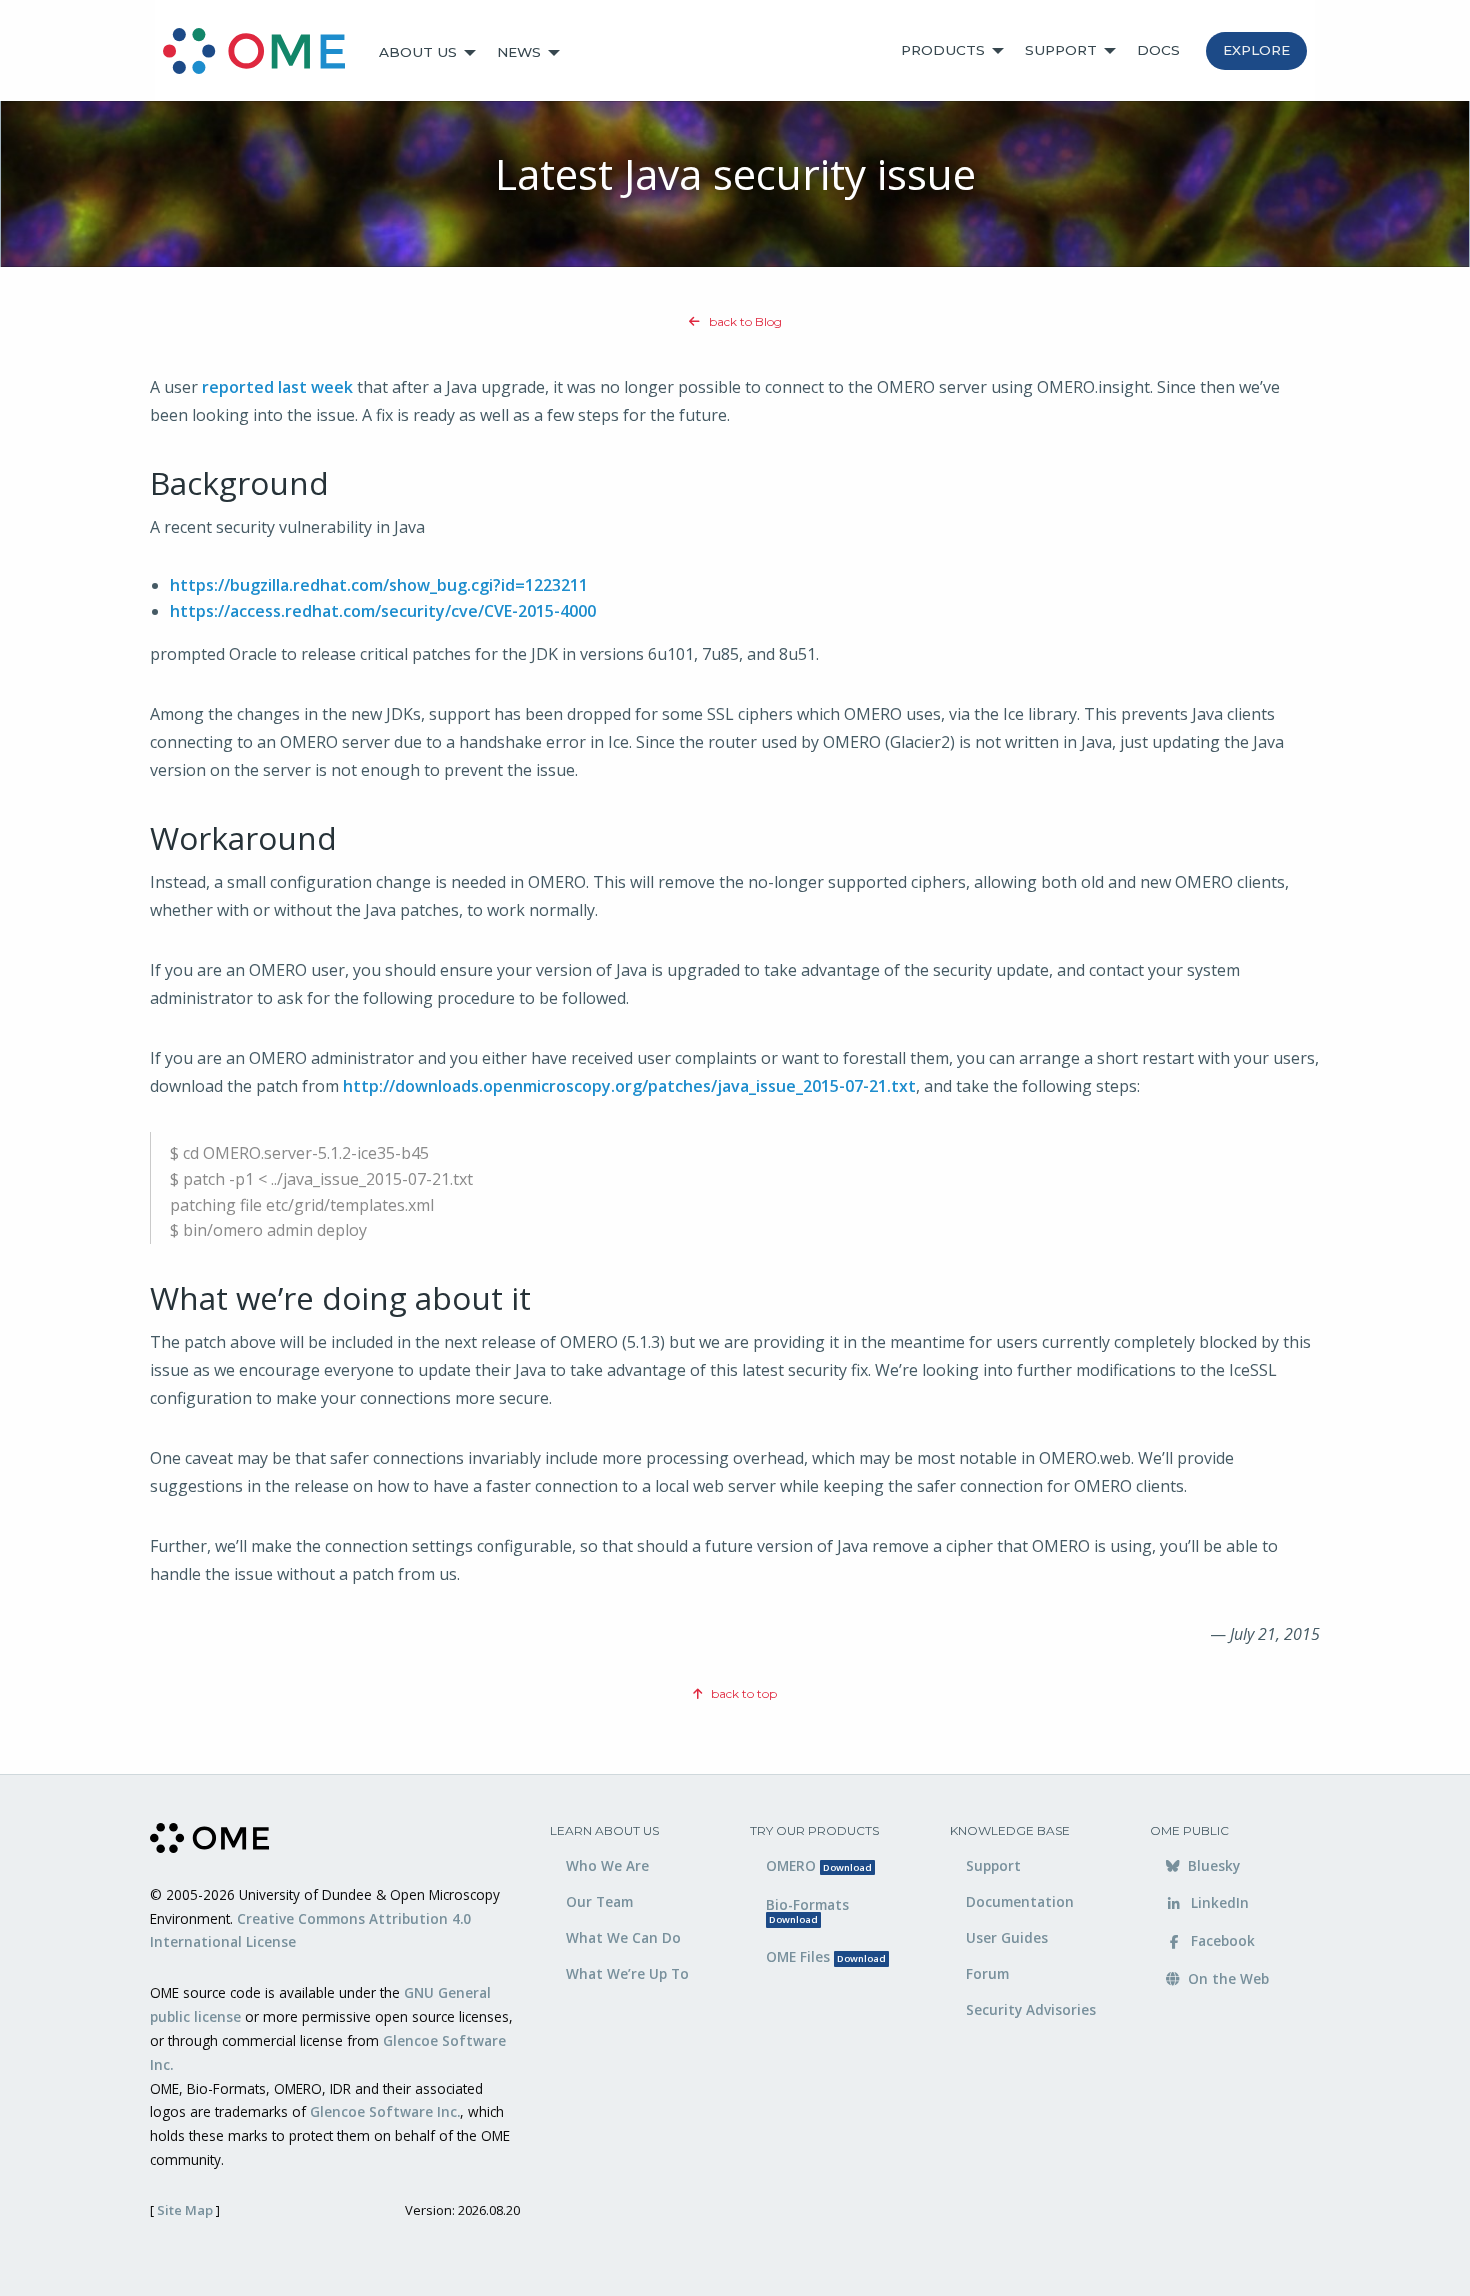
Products (943, 50)
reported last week (277, 387)
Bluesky (1212, 1865)
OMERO (819, 1865)
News (519, 52)
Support (1061, 50)
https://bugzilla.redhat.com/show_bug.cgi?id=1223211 (379, 585)
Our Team (599, 1901)
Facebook (1221, 1940)
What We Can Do (623, 1937)
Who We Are (607, 1865)
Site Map (185, 2210)
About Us (418, 52)
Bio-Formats (807, 1911)
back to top (742, 1693)
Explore (1256, 50)
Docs (1158, 50)
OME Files (826, 1956)
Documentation (1020, 1901)
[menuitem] (263, 53)
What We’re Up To (627, 1973)
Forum (987, 1973)
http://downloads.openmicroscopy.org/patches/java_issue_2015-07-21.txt (629, 1086)
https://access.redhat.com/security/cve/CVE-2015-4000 (383, 611)
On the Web (1226, 1978)
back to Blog (744, 321)
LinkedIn (1218, 1902)
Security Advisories (1031, 2009)
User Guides (1007, 1937)
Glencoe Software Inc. (385, 2111)
